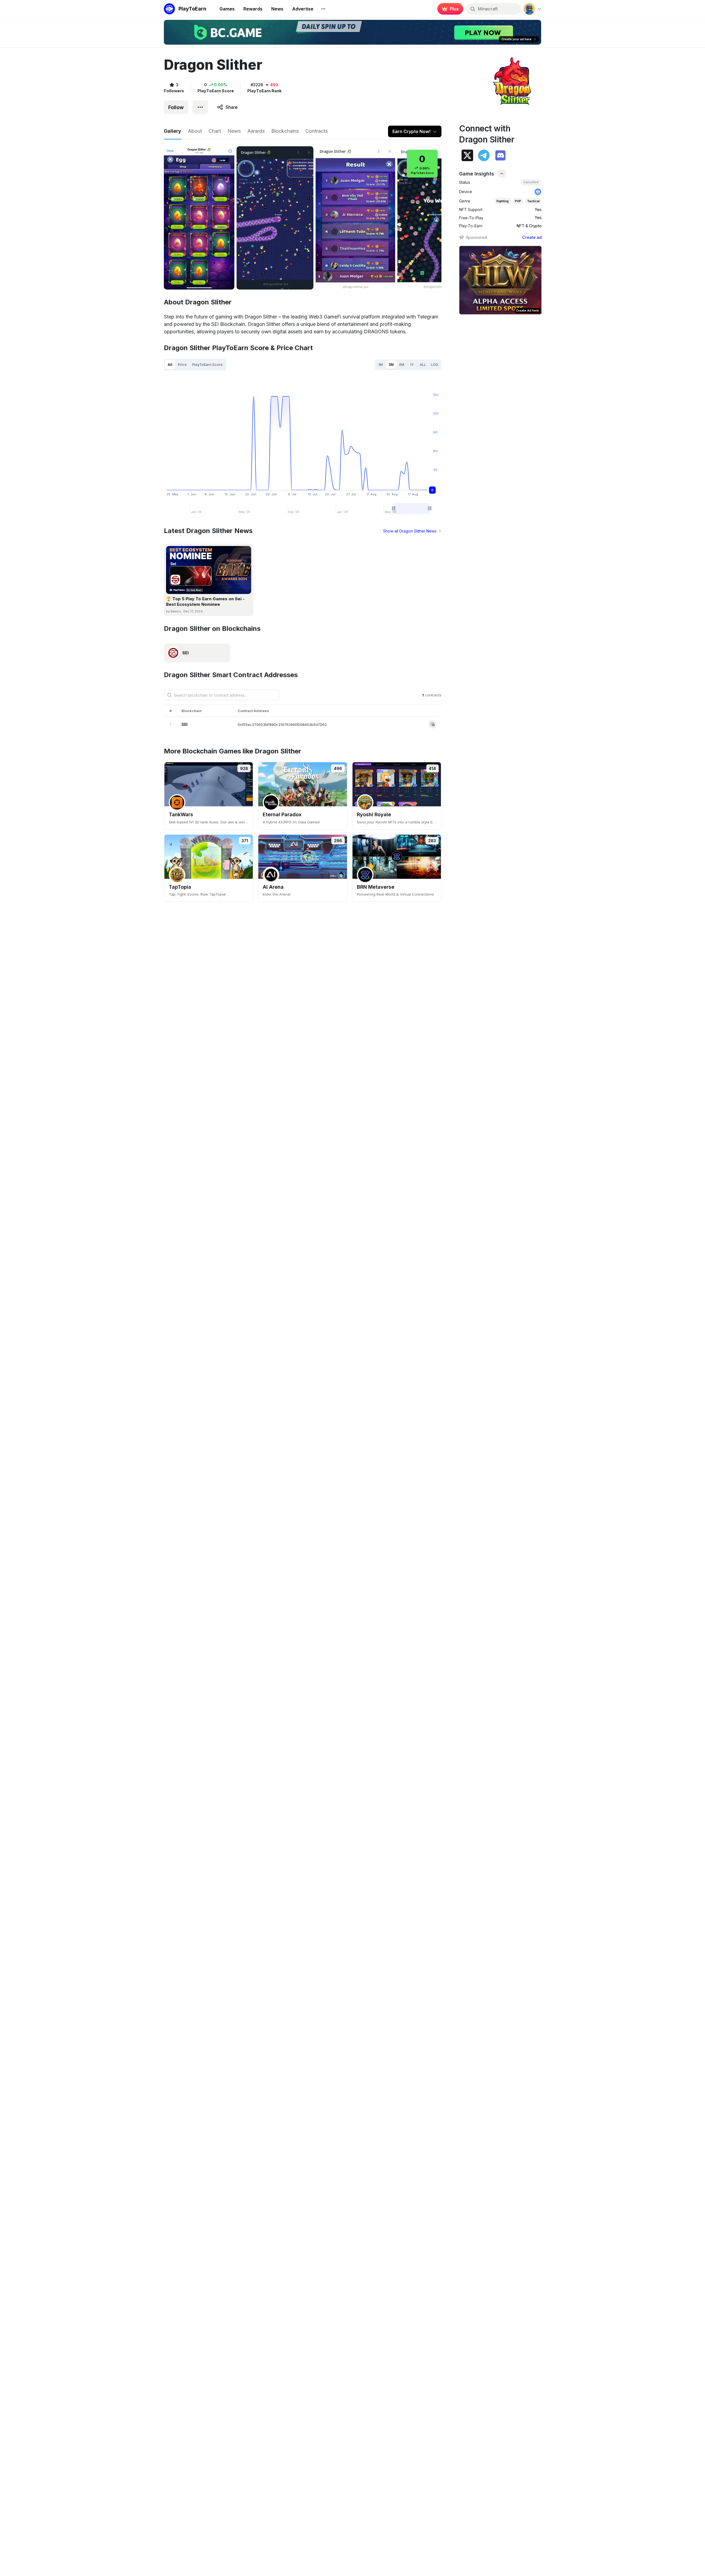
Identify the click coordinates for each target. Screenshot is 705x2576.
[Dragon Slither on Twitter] (467, 155)
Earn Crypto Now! (411, 131)
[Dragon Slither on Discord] (500, 155)
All (170, 364)
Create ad (532, 237)
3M (391, 365)
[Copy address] (433, 724)
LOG (435, 365)
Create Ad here (528, 310)
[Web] (538, 192)
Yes (538, 210)
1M (381, 365)
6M (402, 365)
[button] (435, 218)
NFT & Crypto (529, 226)
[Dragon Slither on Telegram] (484, 155)
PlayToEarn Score (207, 364)
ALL (423, 365)
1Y (412, 365)
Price (182, 364)
